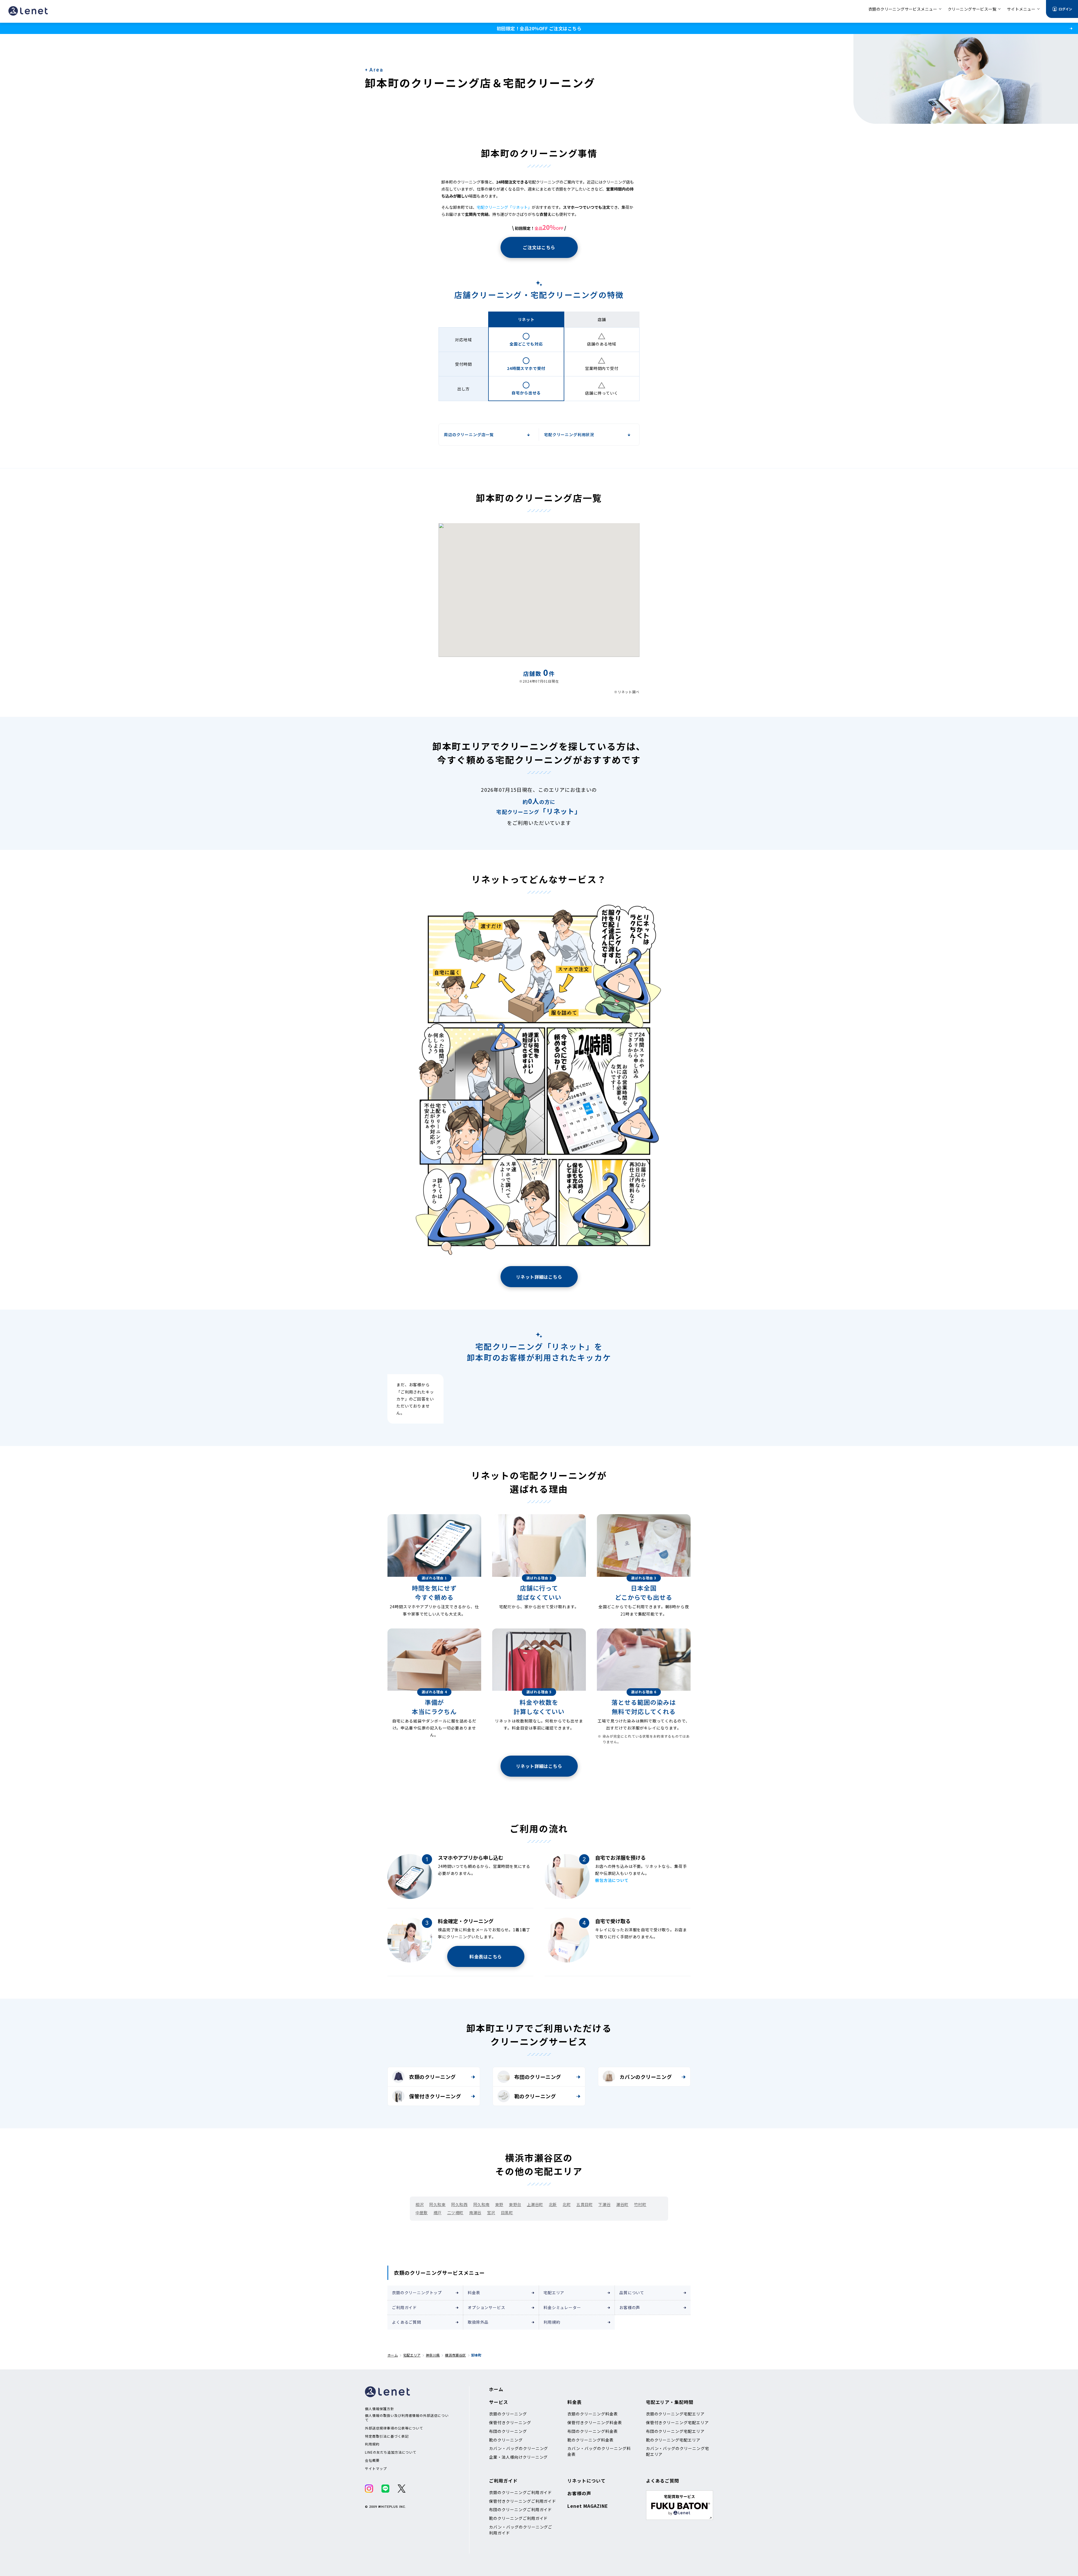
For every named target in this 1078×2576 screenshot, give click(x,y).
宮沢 (491, 2213)
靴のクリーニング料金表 (591, 2440)
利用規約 (552, 2322)
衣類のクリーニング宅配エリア (675, 2414)
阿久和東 (437, 2204)
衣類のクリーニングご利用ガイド (520, 2492)
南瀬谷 (475, 2213)
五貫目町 (584, 2204)
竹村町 (640, 2204)
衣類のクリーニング (432, 2077)
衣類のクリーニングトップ (417, 2293)
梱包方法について (612, 1880)
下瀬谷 (604, 2204)
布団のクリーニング (538, 2077)
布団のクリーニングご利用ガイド (520, 2509)
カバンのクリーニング (646, 2077)
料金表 (474, 2293)
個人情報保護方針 (380, 2409)
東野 (499, 2204)
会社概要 (372, 2460)
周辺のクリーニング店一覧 (469, 434)
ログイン (1065, 9)
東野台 (515, 2204)
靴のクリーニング (535, 2096)
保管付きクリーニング (435, 2096)
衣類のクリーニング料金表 (593, 2414)
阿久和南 (481, 2204)
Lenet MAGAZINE (588, 2506)
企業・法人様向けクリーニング (518, 2457)
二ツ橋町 (455, 2213)
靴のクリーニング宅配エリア (673, 2440)
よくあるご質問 (406, 2322)
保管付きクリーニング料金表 (595, 2422)
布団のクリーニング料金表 (593, 2431)
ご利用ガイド (404, 2307)
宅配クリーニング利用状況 (569, 434)
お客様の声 (630, 2307)
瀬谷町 (622, 2204)
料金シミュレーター (562, 2307)
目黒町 (507, 2213)
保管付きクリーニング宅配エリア (677, 2422)
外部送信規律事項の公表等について (394, 2428)
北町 (567, 2204)
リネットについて (586, 2481)
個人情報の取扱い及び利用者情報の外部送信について (407, 2418)
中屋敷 (422, 2213)
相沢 (420, 2204)
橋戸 (438, 2213)
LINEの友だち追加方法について (391, 2452)
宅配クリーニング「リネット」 (504, 207)
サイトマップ (376, 2469)
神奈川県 (433, 2355)
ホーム (393, 2355)
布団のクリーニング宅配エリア (675, 2431)
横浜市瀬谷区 (455, 2355)
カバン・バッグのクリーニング (519, 2448)
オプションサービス (487, 2307)
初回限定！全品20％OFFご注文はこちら (539, 28)
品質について (632, 2293)
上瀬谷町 (535, 2204)
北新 (553, 2204)
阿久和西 (459, 2204)
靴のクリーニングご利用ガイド (518, 2518)
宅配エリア (554, 2293)
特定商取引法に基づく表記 (387, 2436)
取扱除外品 (478, 2322)
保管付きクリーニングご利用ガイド (523, 2501)
